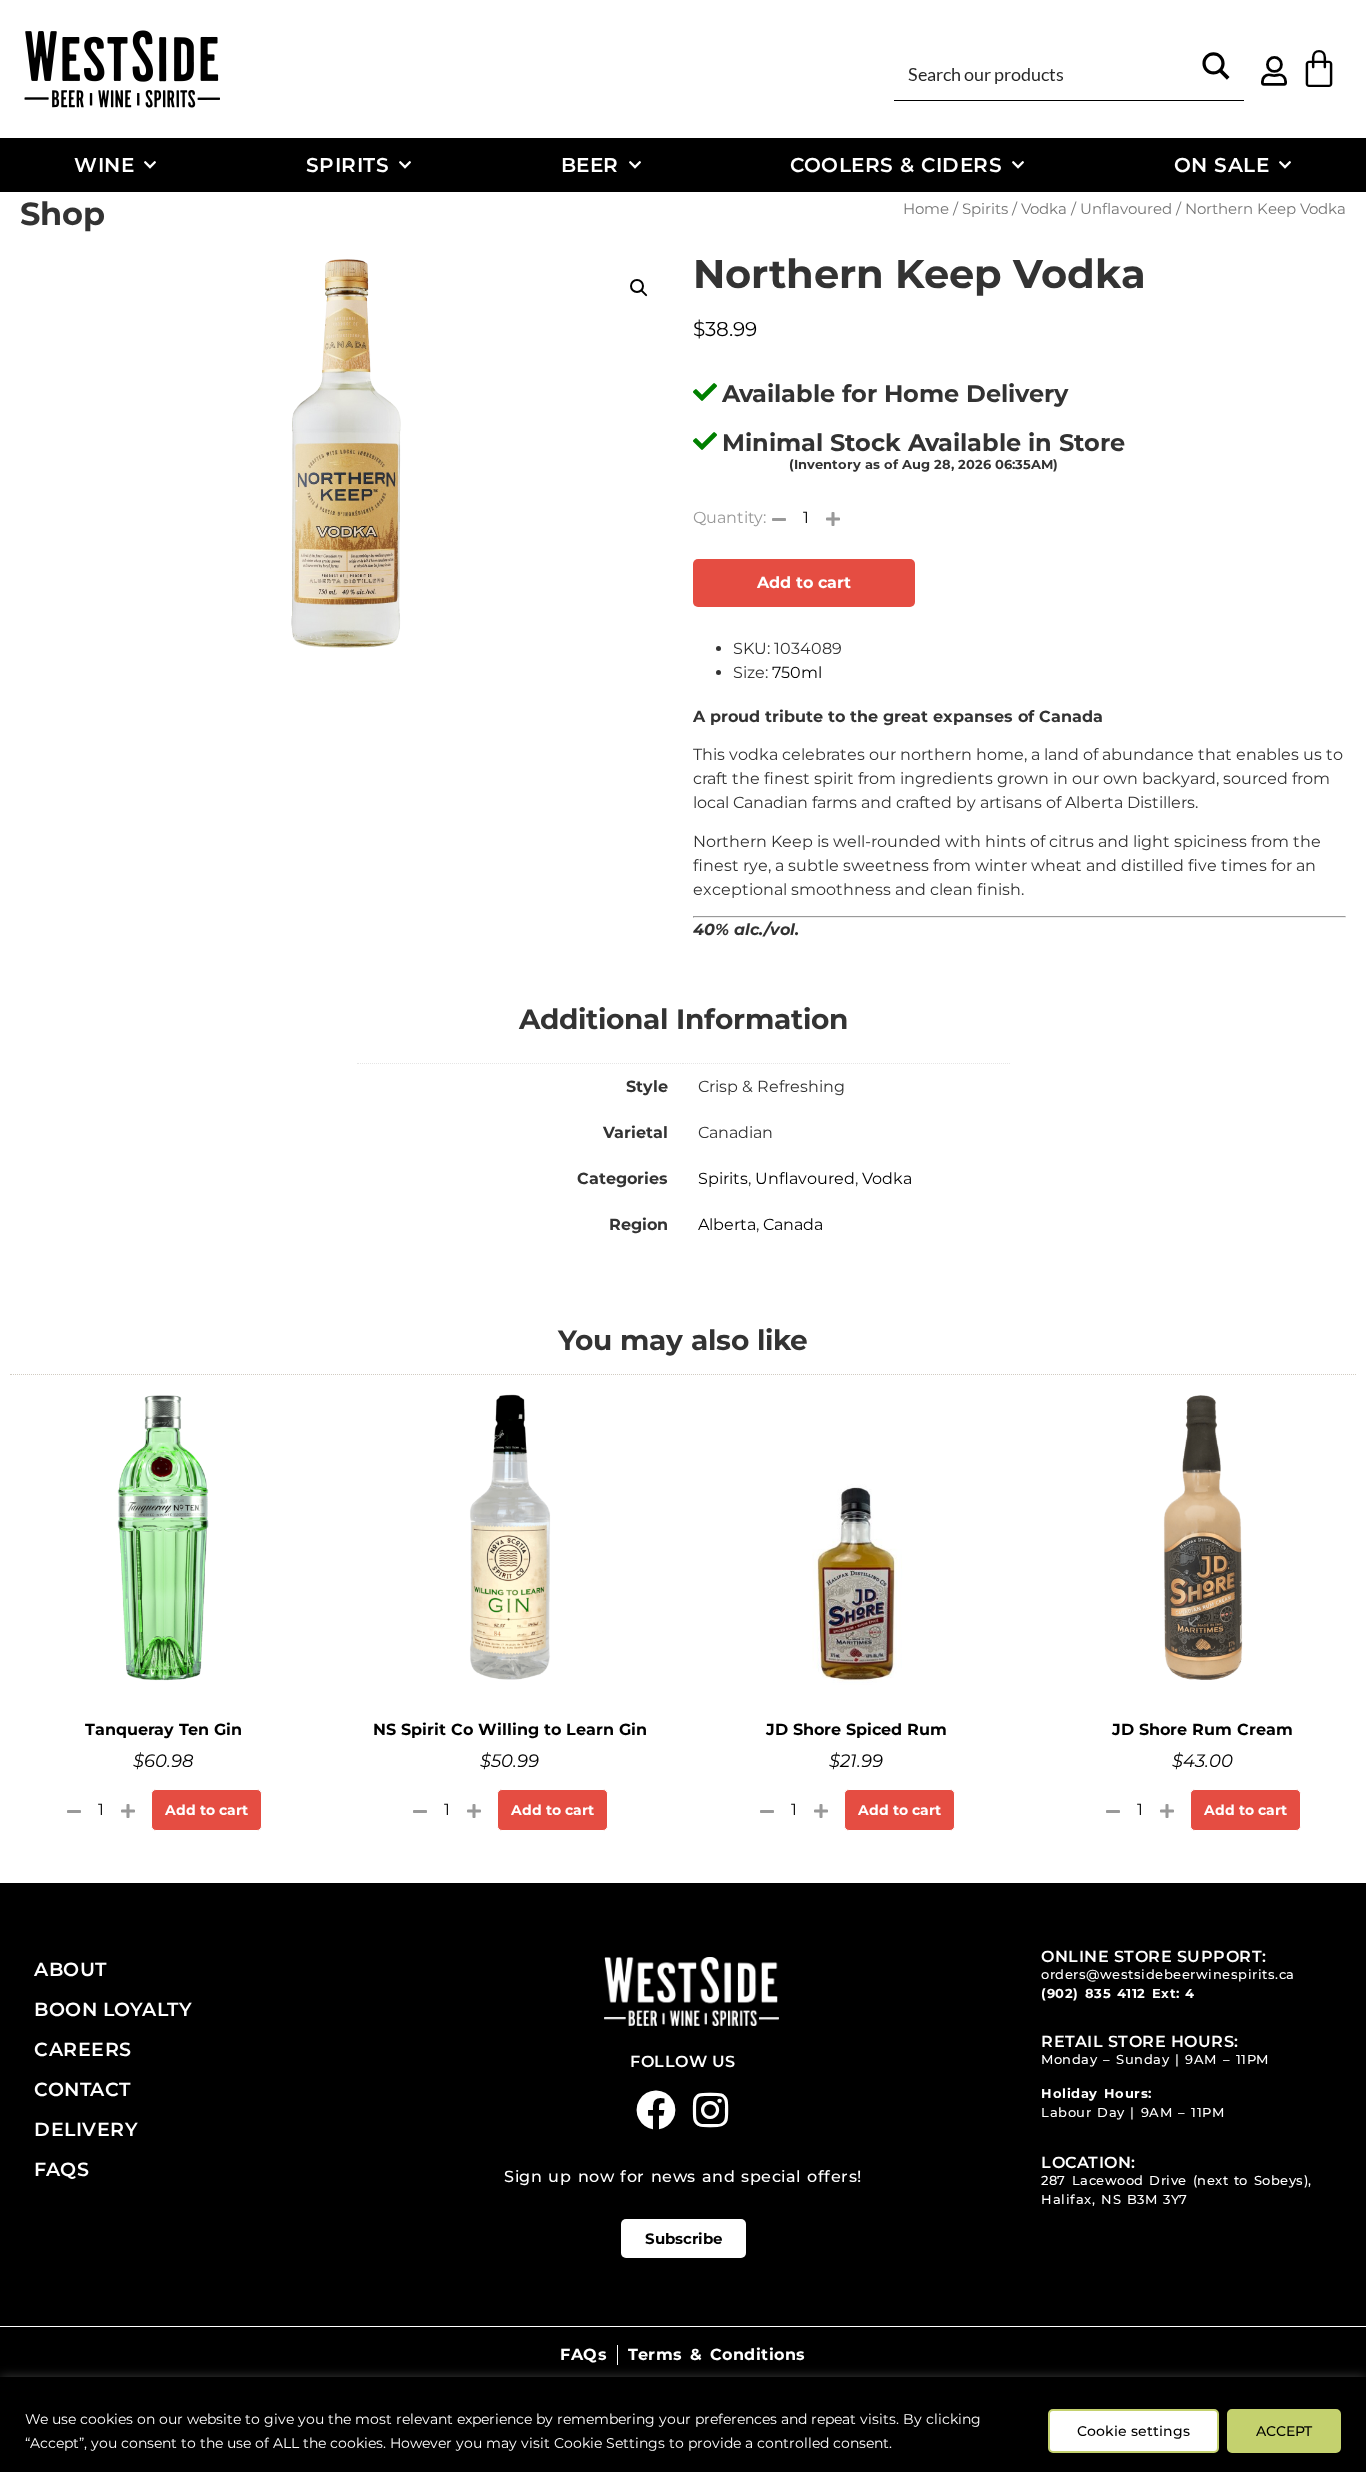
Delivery (86, 2129)
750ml (797, 672)
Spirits (348, 164)
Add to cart (804, 582)
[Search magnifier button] (1216, 73)
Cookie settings (1133, 2431)
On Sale (1222, 164)
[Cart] (1319, 69)
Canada (793, 1224)
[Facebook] (656, 2110)
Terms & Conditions (716, 2354)
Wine (104, 164)
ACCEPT (1284, 2431)
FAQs (61, 2169)
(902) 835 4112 (1093, 1993)
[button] (639, 288)
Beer (590, 164)
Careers (83, 2049)
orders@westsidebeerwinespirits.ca (1168, 1974)
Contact (82, 2089)
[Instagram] (711, 2110)
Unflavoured (1126, 209)
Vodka (1044, 209)
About (70, 1969)
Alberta (727, 1224)
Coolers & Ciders (896, 164)
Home (926, 209)
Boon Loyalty (113, 2009)
